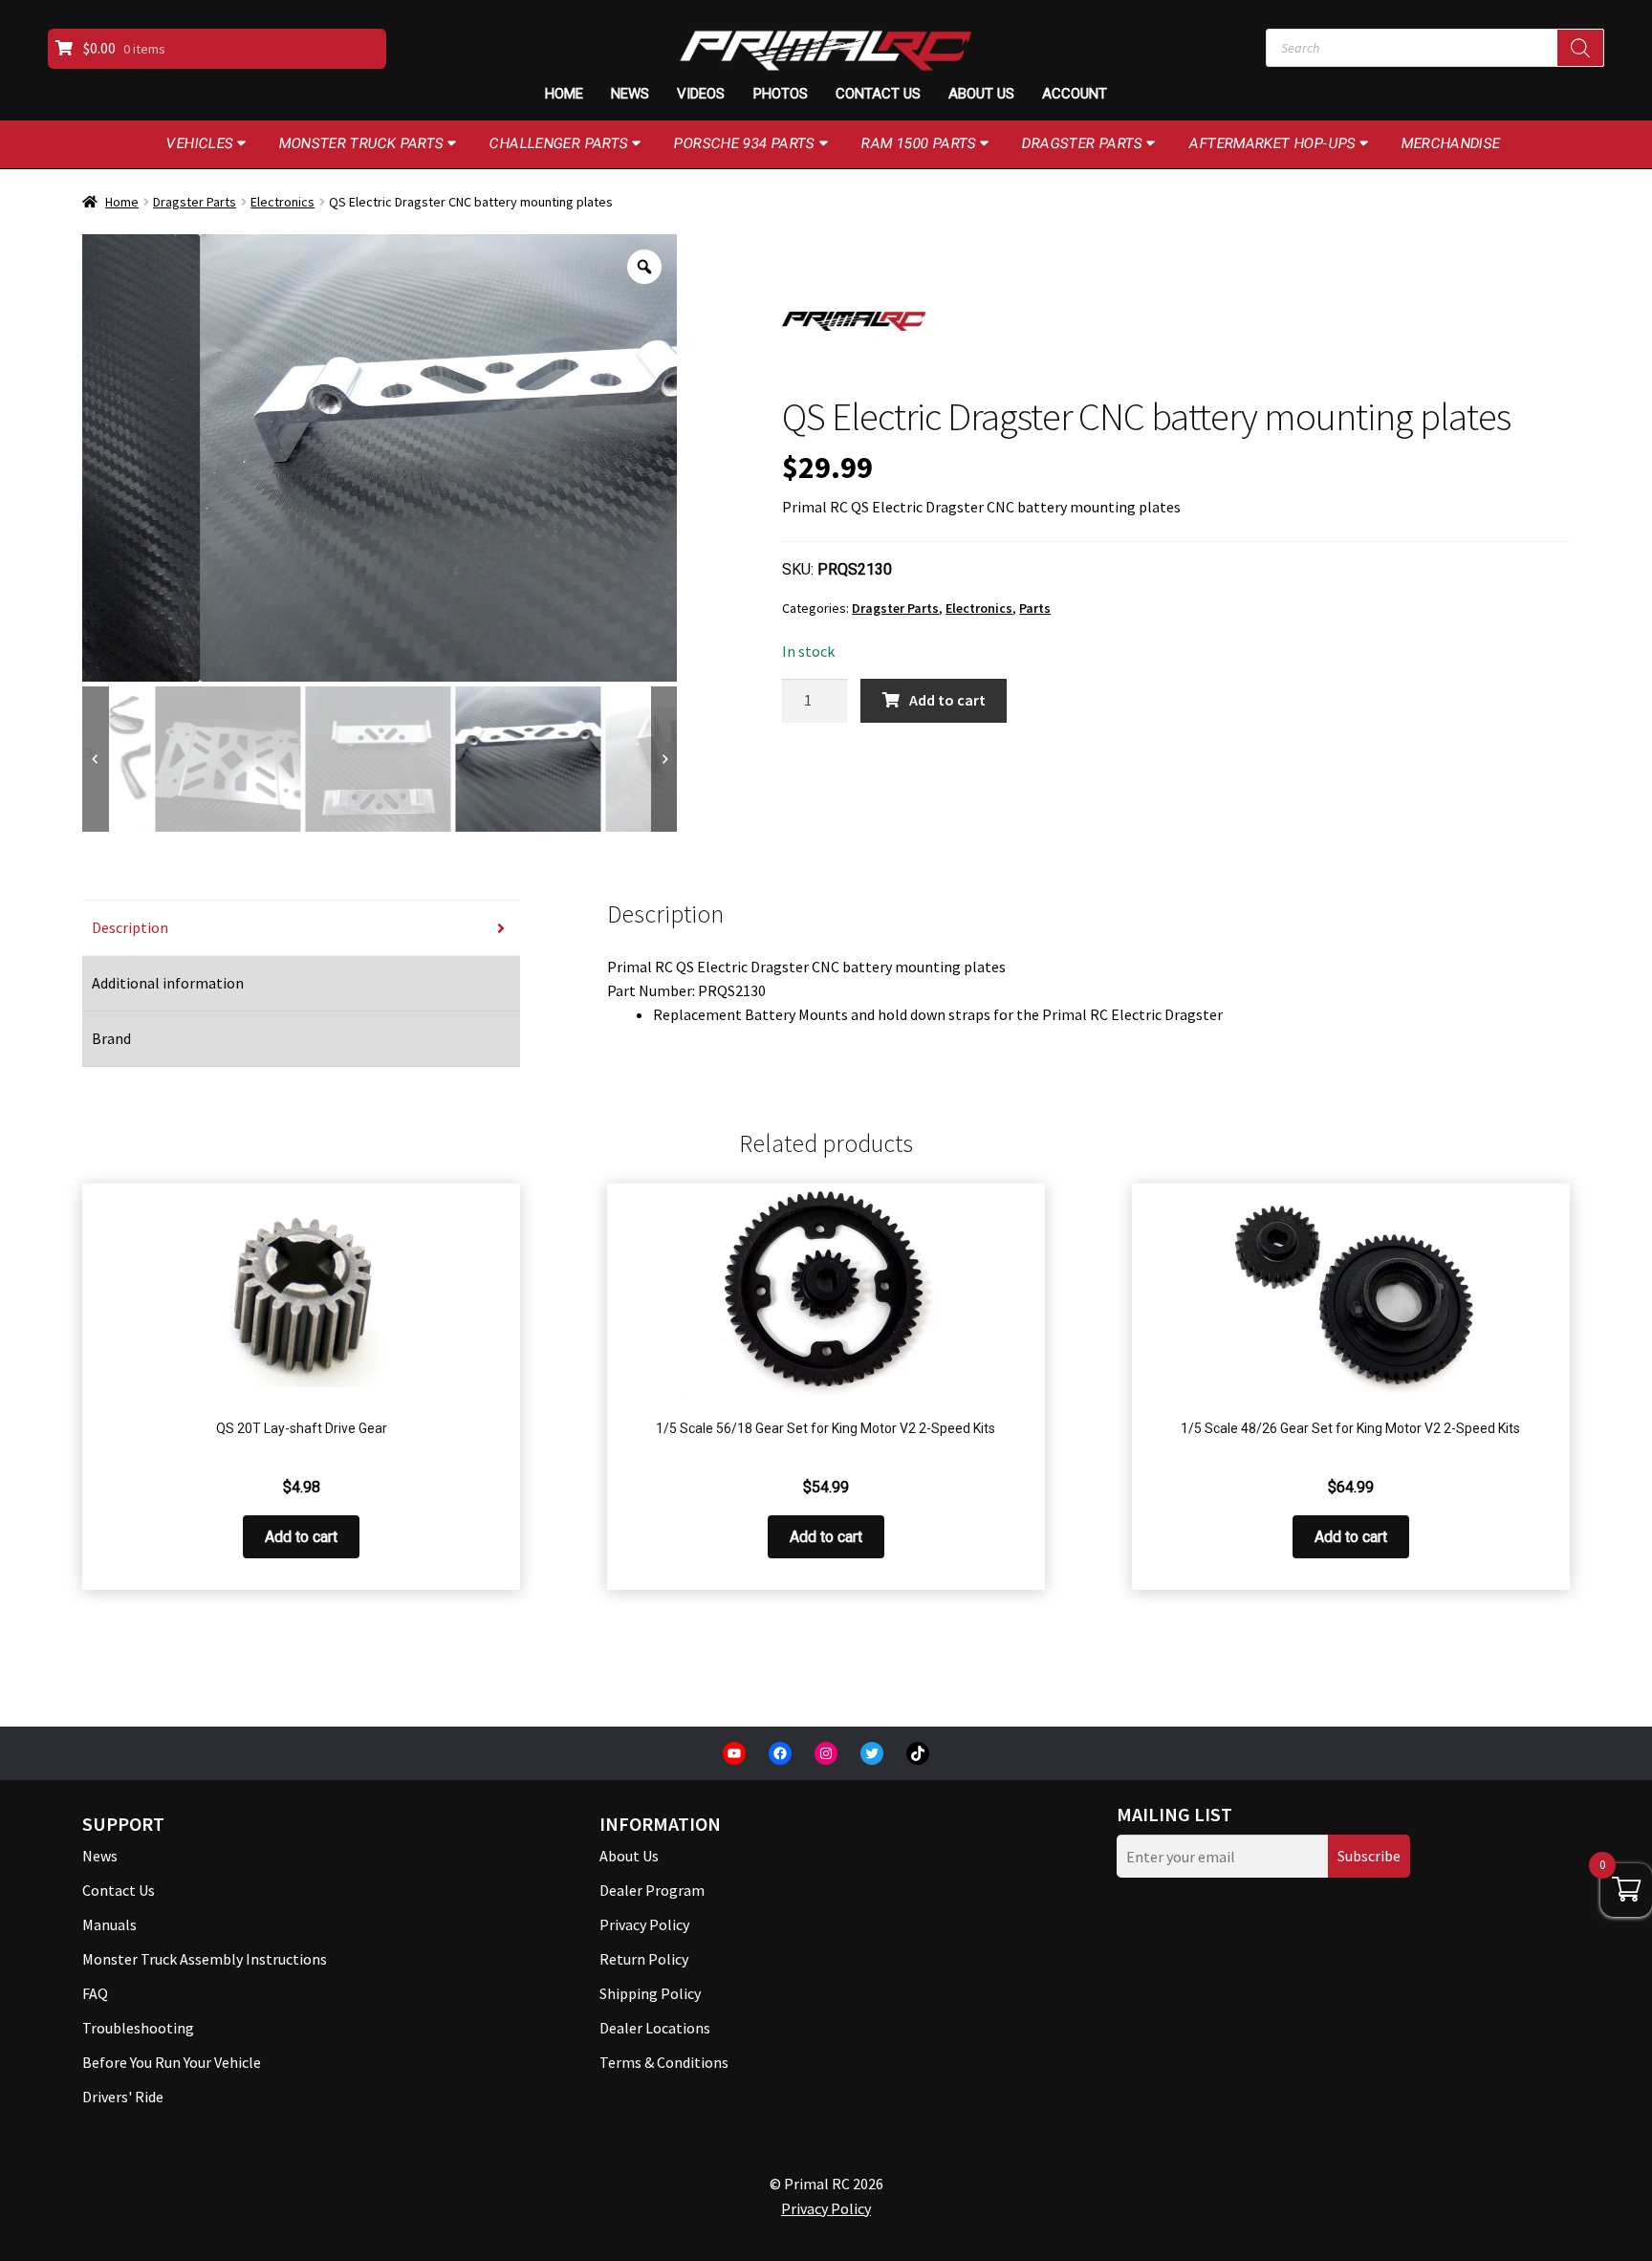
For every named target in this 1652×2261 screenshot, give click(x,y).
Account (1075, 94)
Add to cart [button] (301, 1537)
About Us (981, 94)
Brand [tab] (111, 1038)
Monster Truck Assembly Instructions (205, 1959)
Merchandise (1451, 143)
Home (564, 94)
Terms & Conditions (664, 2062)
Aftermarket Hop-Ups (1273, 143)
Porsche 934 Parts (745, 143)
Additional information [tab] (168, 983)
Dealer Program (652, 1890)
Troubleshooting (138, 2028)
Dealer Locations (655, 2028)
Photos (781, 94)
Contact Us (878, 94)
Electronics (283, 202)
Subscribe (1369, 1856)
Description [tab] (130, 927)
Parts (1035, 608)
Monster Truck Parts (362, 143)
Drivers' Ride (123, 2097)
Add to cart (947, 700)
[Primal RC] (854, 321)
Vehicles (200, 143)
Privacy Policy (644, 1924)
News (630, 94)
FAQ (95, 1993)
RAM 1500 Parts (919, 143)
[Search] (1580, 48)
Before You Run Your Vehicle (172, 2062)
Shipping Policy (650, 1993)
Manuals (109, 1924)
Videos (701, 94)
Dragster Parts (1083, 143)
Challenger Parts (559, 143)
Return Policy (644, 1959)
